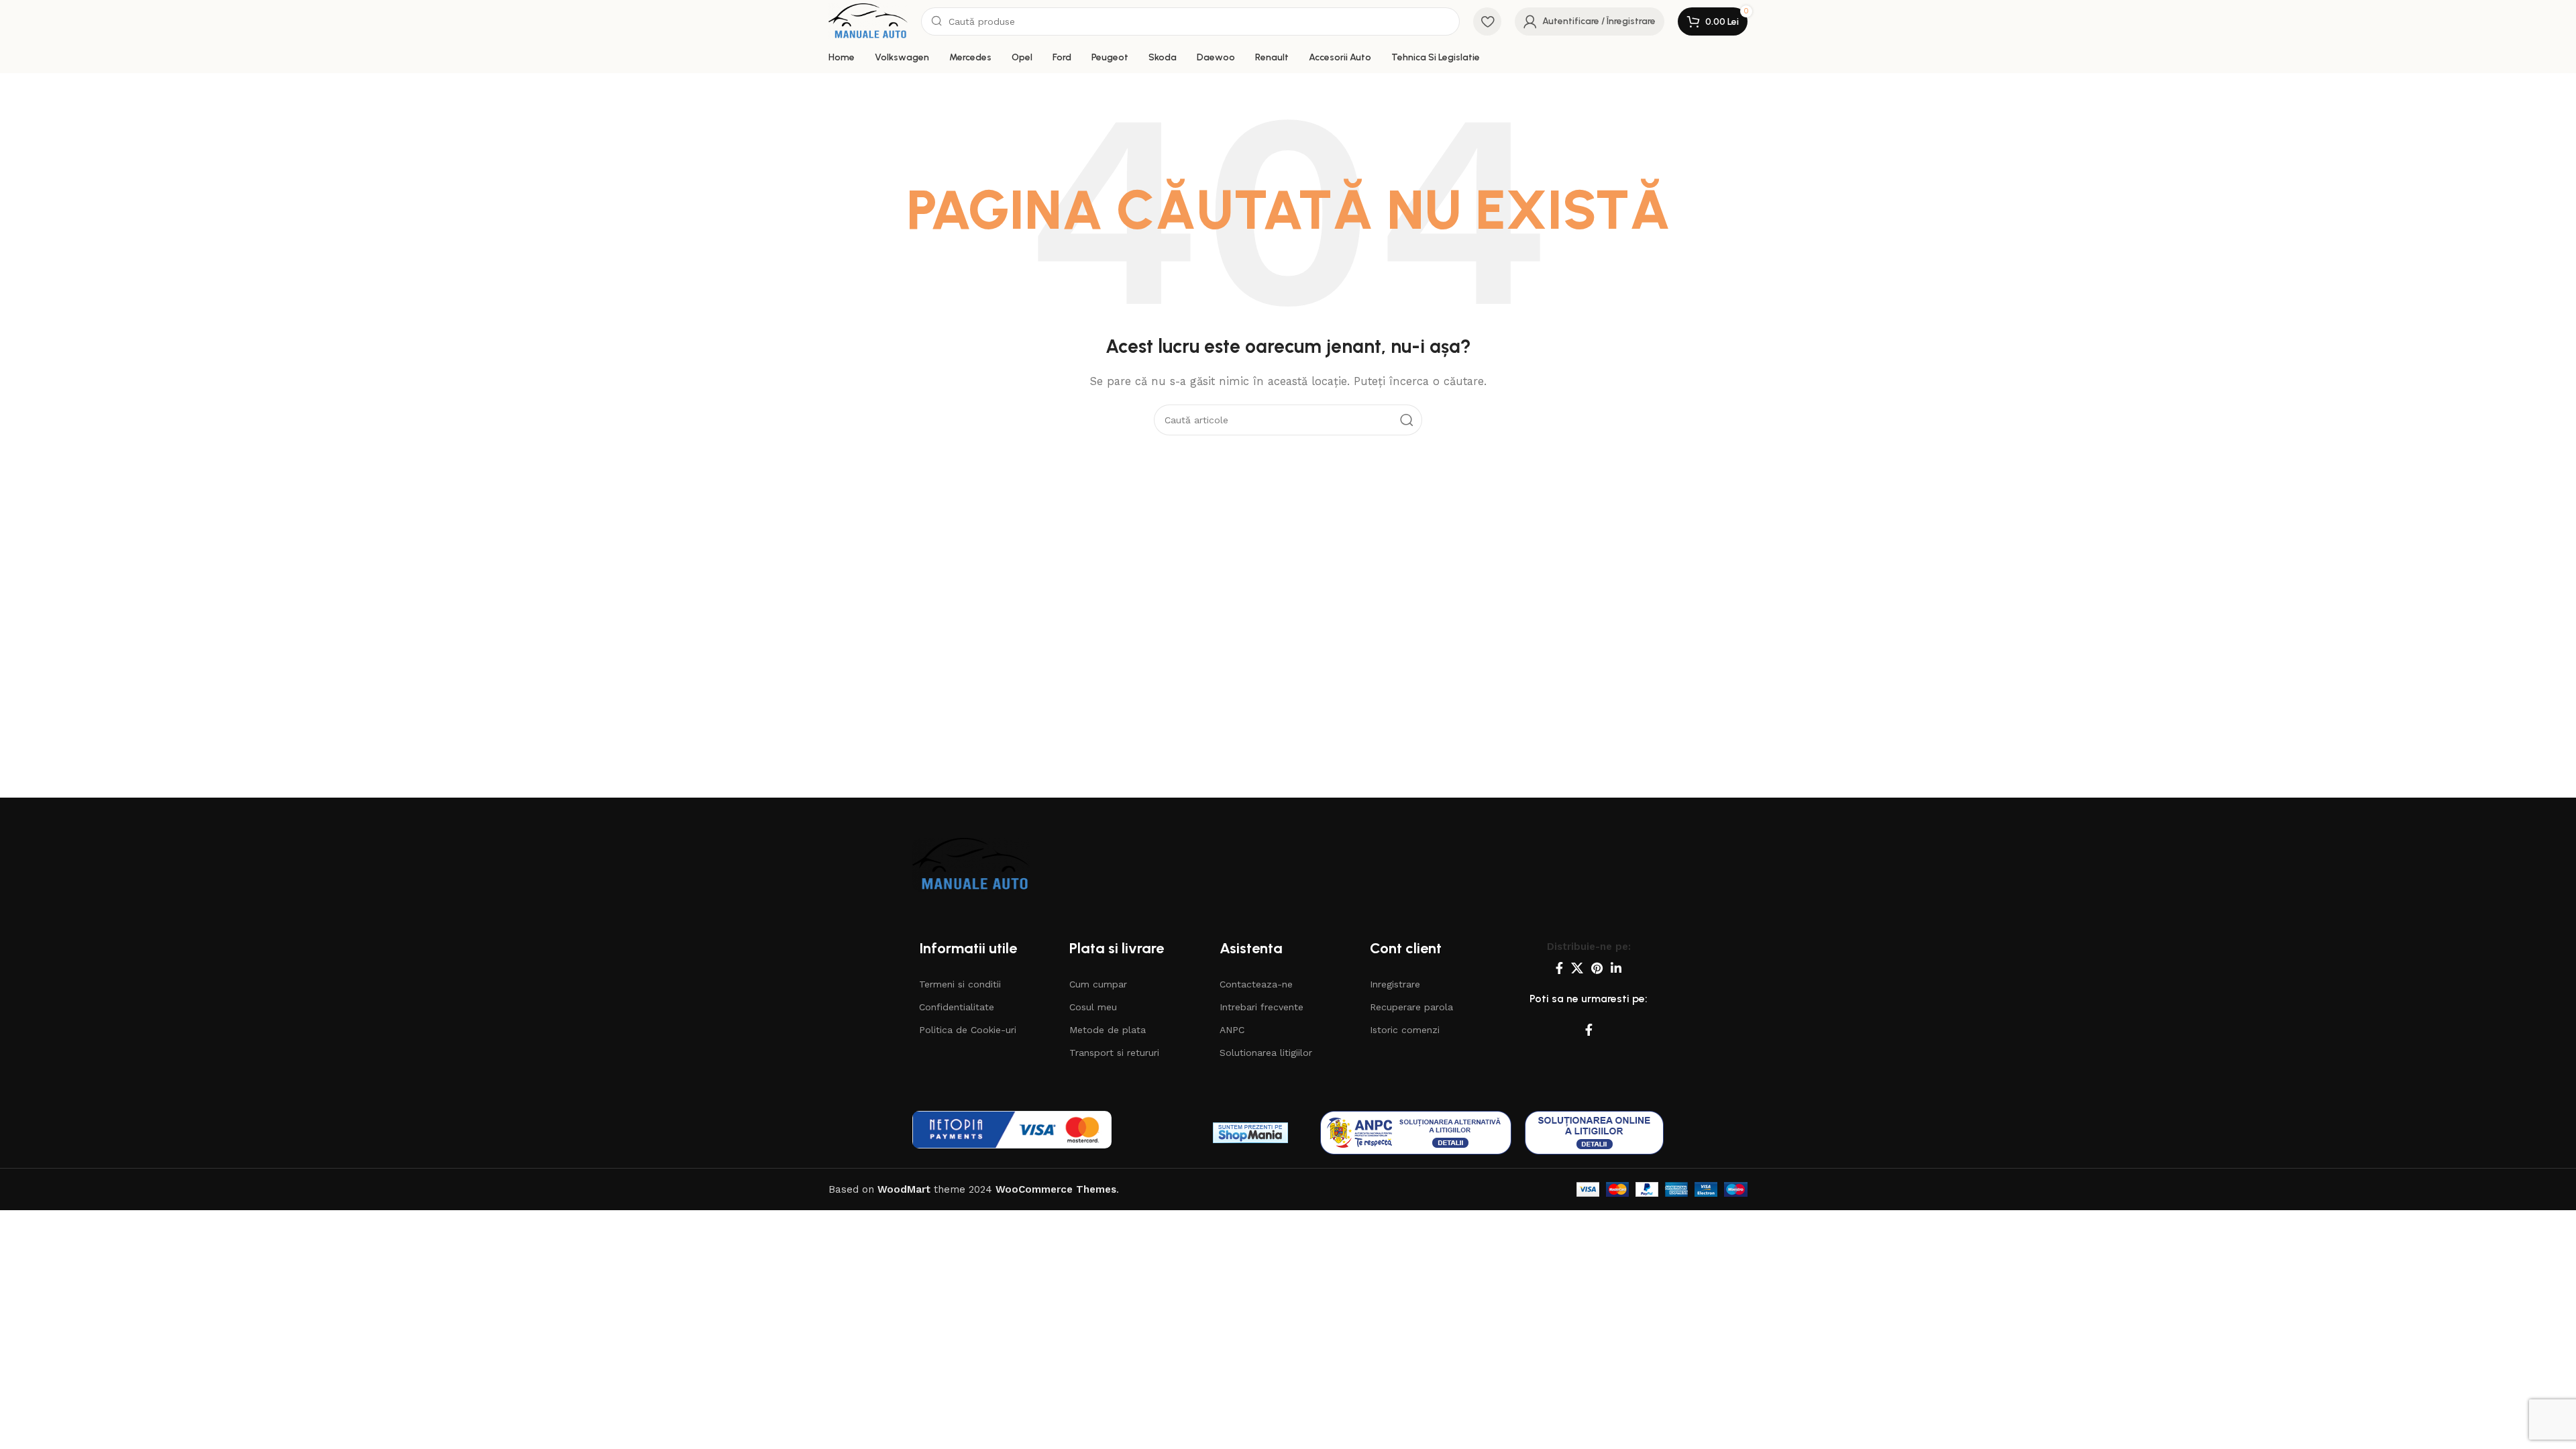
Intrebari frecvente (1262, 1007)
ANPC (1232, 1030)
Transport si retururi (1114, 1053)
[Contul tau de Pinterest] (1597, 968)
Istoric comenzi (1405, 1030)
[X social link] (1577, 968)
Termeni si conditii (960, 984)
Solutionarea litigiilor (1266, 1053)
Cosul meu (1093, 1007)
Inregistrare (1395, 984)
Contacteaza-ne (1256, 984)
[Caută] (1407, 420)
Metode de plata (1108, 1030)
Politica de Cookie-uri (968, 1030)
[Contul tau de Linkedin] (1616, 968)
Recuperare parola (1411, 1007)
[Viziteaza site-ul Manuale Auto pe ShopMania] (1250, 1132)
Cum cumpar (1098, 984)
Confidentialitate (957, 1007)
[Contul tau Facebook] (1559, 968)
